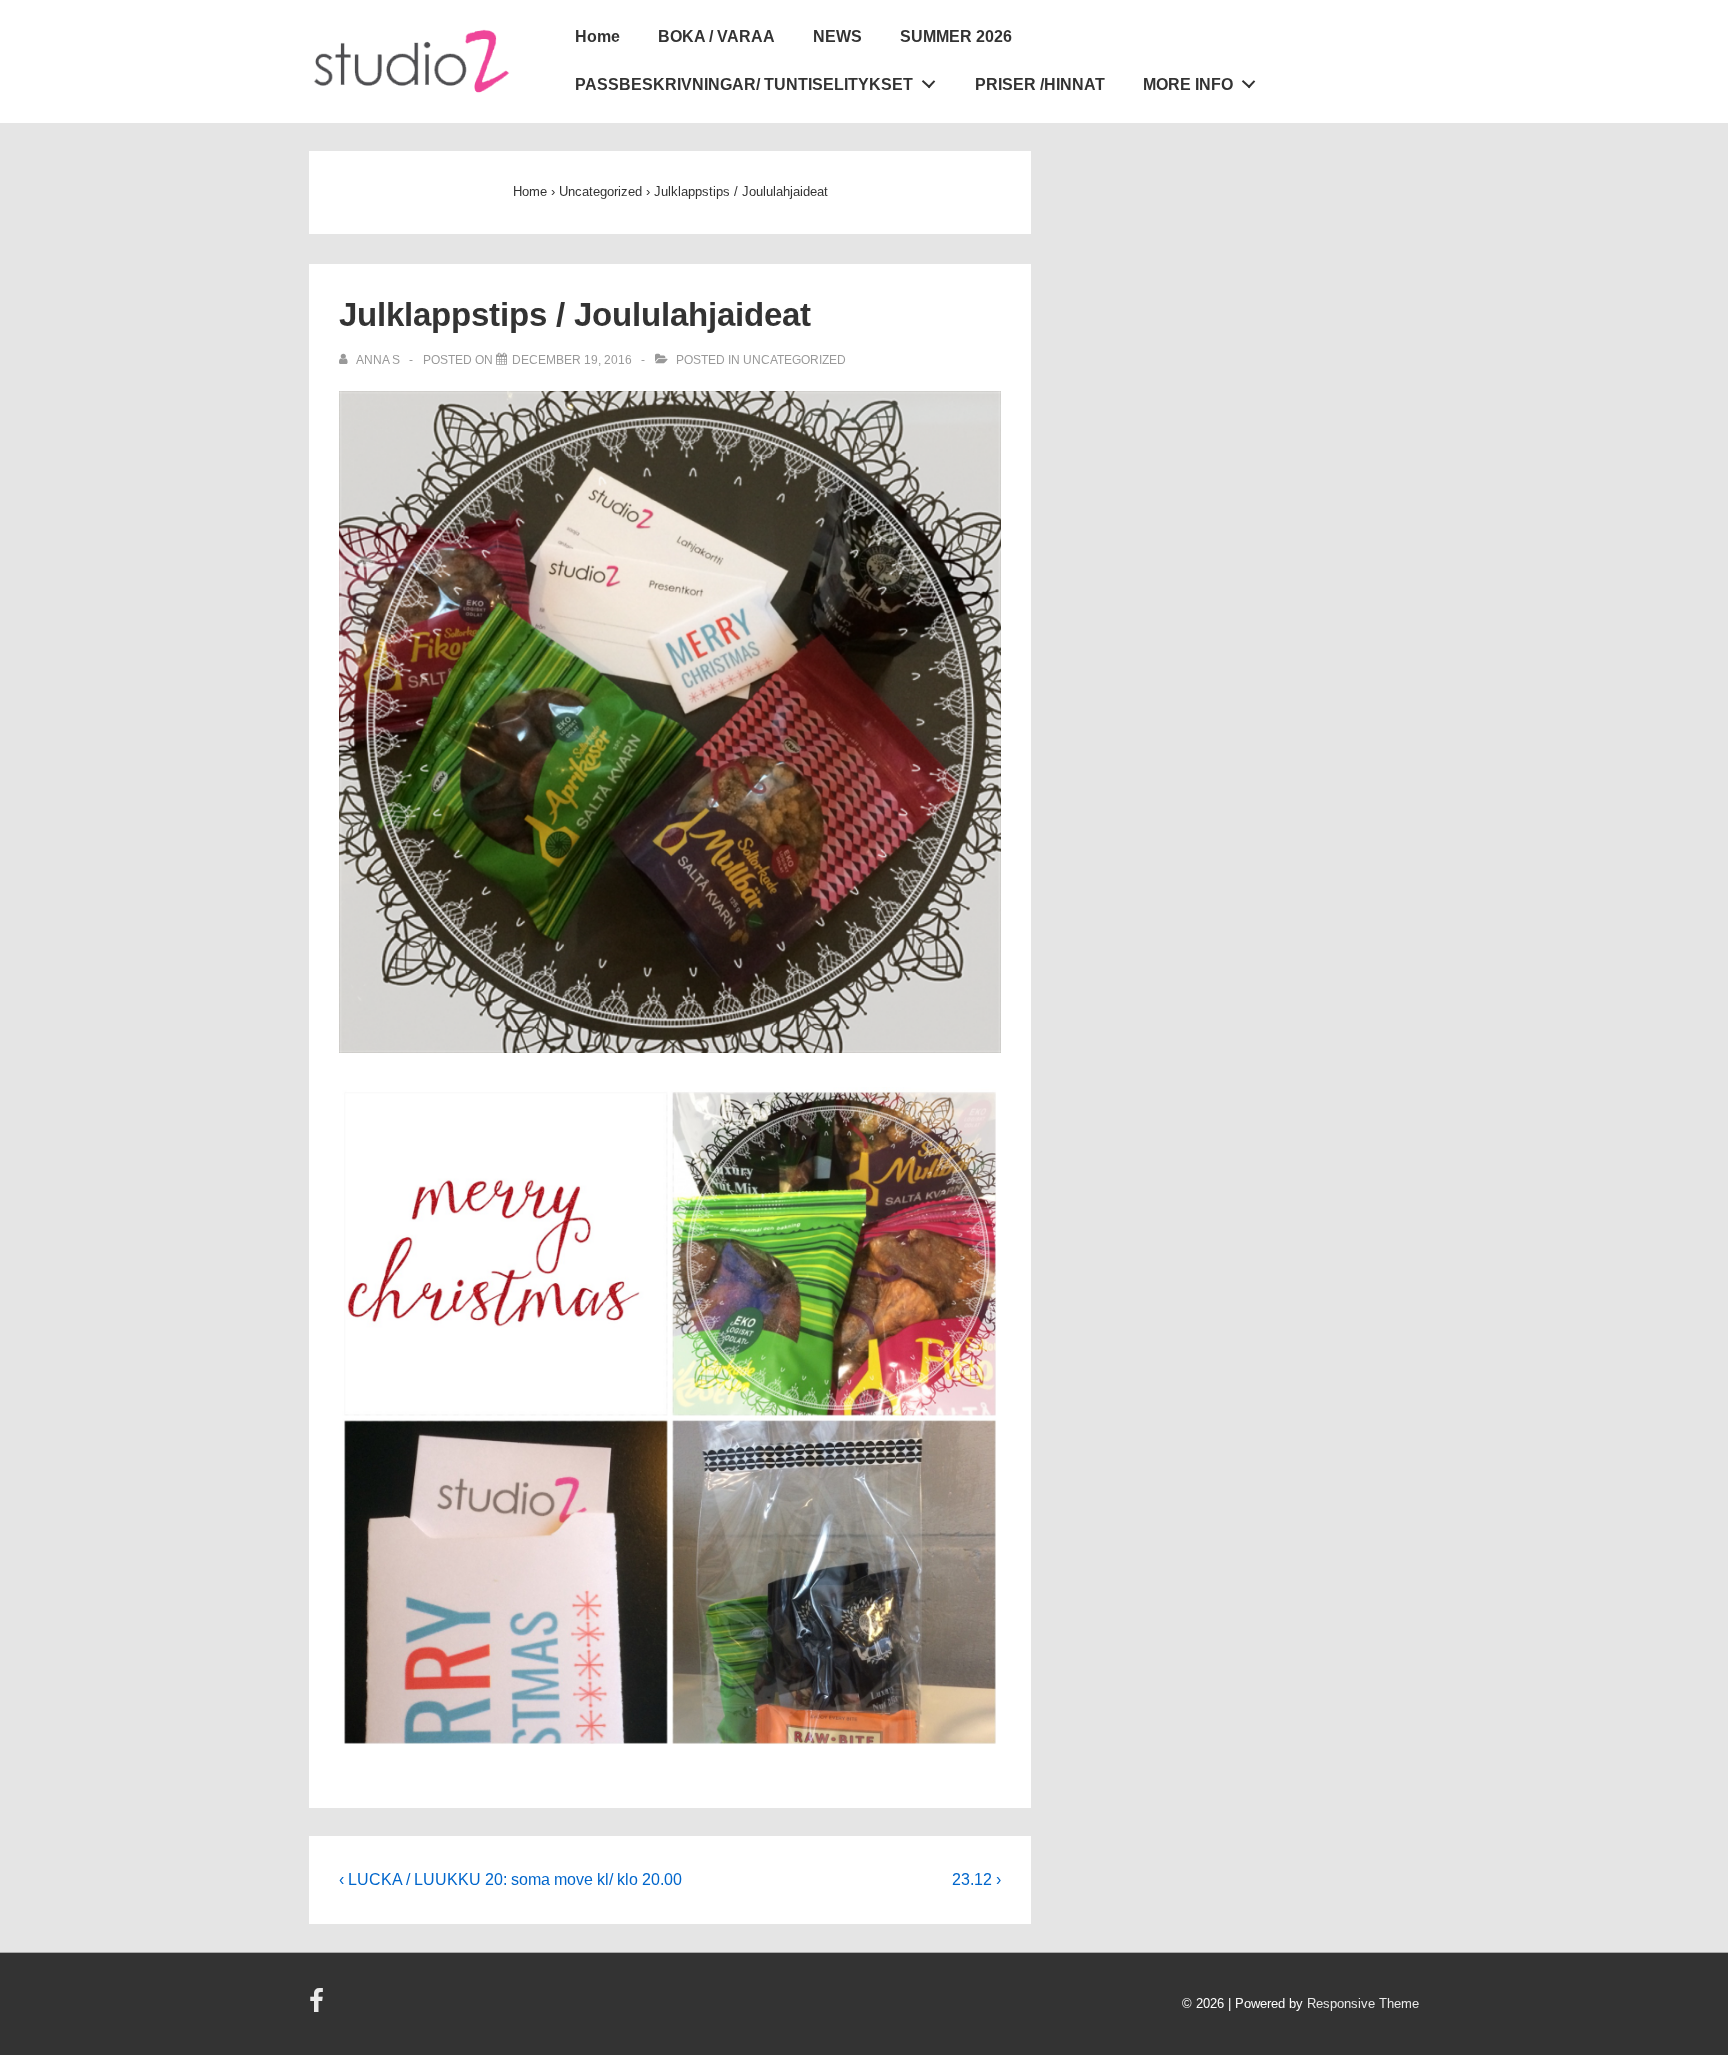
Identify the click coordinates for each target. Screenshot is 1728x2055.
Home (597, 36)
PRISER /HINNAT (1040, 84)
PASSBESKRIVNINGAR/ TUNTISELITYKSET (744, 84)
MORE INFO (1188, 84)
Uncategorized (794, 360)
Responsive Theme (1363, 2003)
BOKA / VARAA (716, 36)
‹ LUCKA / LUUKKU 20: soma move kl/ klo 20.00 (510, 1879)
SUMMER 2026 (956, 36)
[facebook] (319, 2007)
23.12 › (976, 1879)
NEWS (837, 36)
